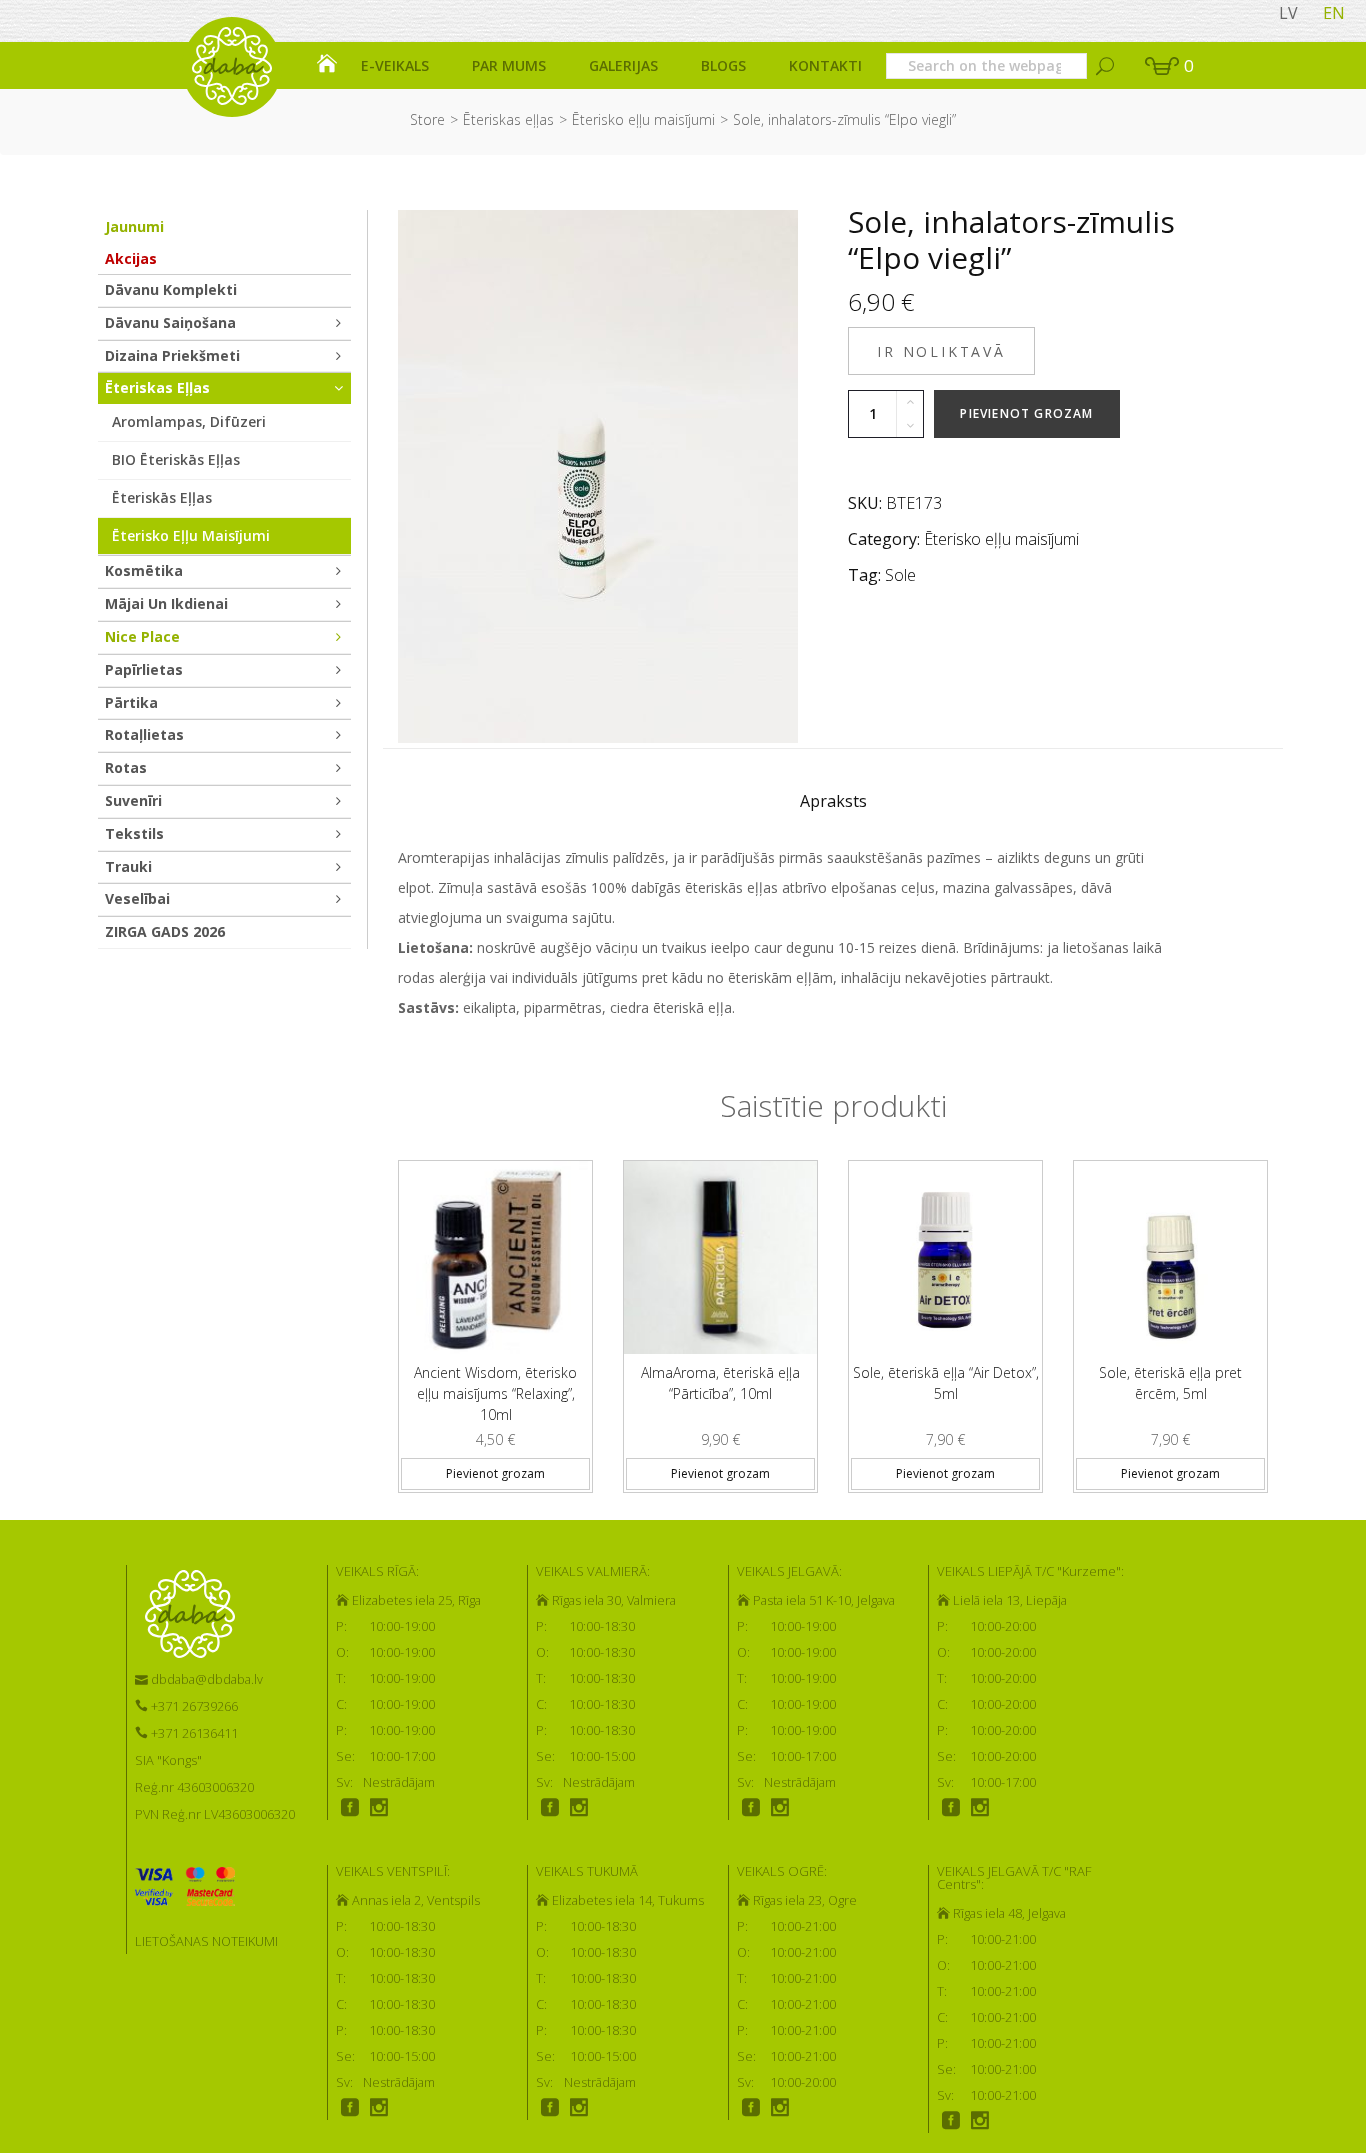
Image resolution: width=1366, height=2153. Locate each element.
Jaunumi (134, 226)
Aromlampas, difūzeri (189, 421)
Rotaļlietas (144, 734)
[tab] (833, 806)
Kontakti (825, 65)
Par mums (509, 65)
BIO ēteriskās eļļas (176, 459)
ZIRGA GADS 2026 (165, 931)
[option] (495, 1318)
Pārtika (131, 702)
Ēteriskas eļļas (508, 119)
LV (1288, 13)
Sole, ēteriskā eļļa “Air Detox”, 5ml (946, 1383)
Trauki (128, 866)
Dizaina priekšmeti (172, 355)
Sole (900, 575)
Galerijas (623, 65)
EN (1334, 13)
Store (427, 119)
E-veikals (395, 65)
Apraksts (833, 801)
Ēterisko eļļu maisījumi (643, 119)
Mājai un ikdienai (166, 603)
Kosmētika (144, 570)
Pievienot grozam (1026, 413)
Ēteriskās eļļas (162, 497)
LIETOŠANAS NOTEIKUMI (206, 1941)
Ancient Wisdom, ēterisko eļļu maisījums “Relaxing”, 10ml (495, 1393)
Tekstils (134, 833)
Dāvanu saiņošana (170, 322)
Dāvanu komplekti (171, 289)
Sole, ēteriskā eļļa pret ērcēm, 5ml (1170, 1383)
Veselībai (137, 898)
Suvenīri (133, 800)
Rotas (126, 767)
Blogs (723, 65)
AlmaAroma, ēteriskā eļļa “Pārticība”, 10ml (720, 1383)
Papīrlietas (144, 669)
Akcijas (131, 258)
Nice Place (142, 636)
